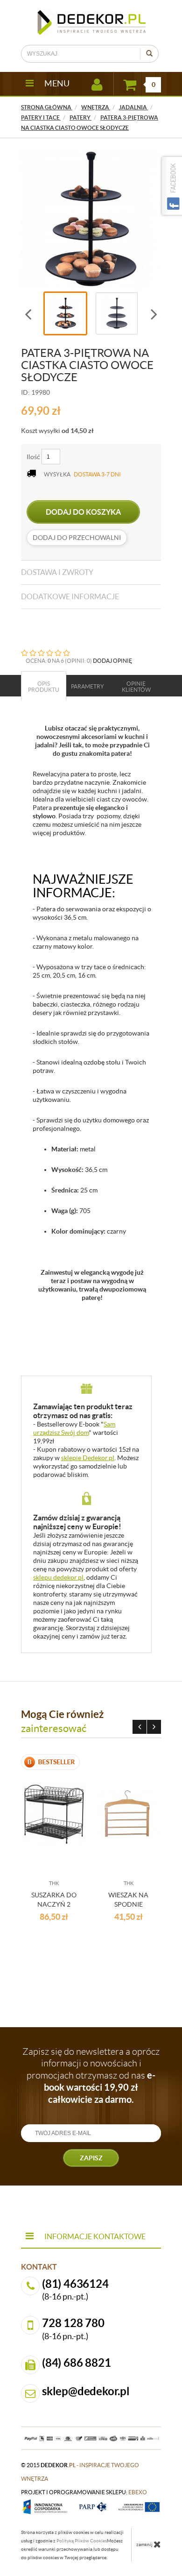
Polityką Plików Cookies (82, 2541)
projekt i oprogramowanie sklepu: (84, 2492)
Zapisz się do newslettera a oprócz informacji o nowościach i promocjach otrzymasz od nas (91, 2076)
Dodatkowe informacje (70, 596)
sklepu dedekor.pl (58, 1577)
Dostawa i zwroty (57, 572)
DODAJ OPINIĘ (112, 661)
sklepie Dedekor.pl (88, 1458)
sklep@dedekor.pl (86, 2391)
